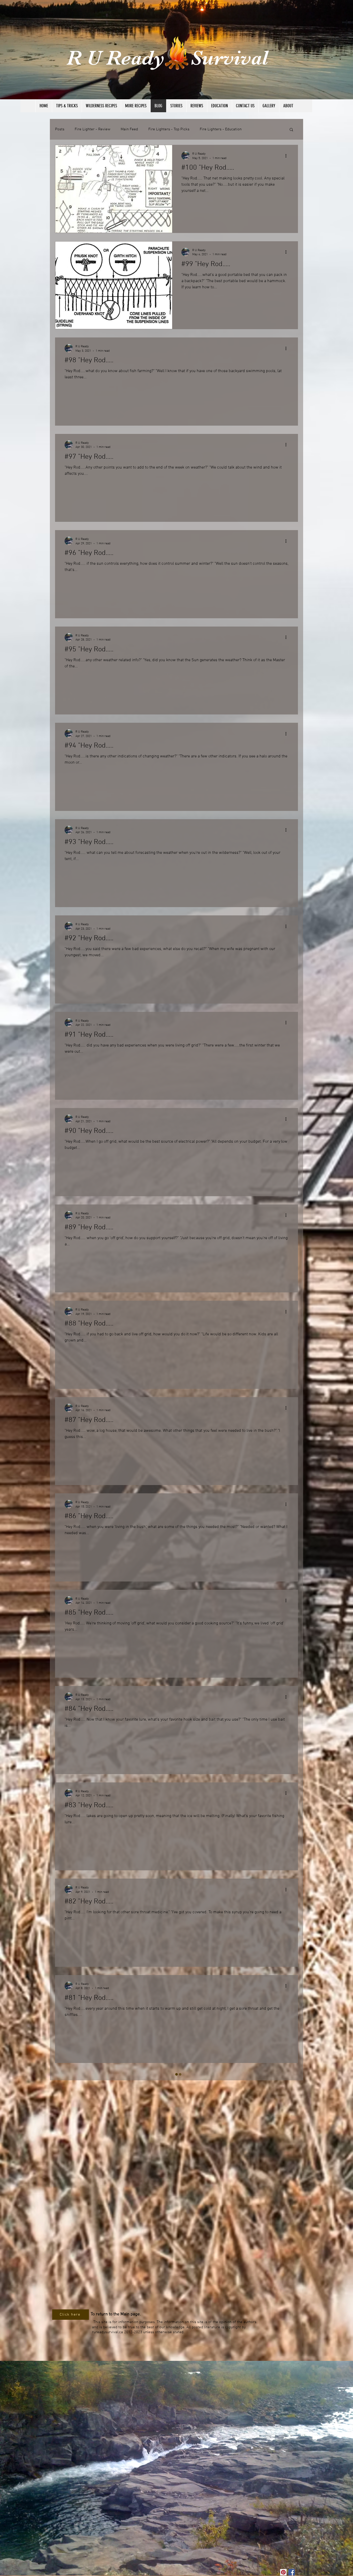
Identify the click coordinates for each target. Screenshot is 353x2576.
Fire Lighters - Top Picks (169, 129)
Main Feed (129, 129)
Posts (60, 129)
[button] (291, 130)
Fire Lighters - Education (221, 129)
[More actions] (288, 156)
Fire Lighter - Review (93, 129)
